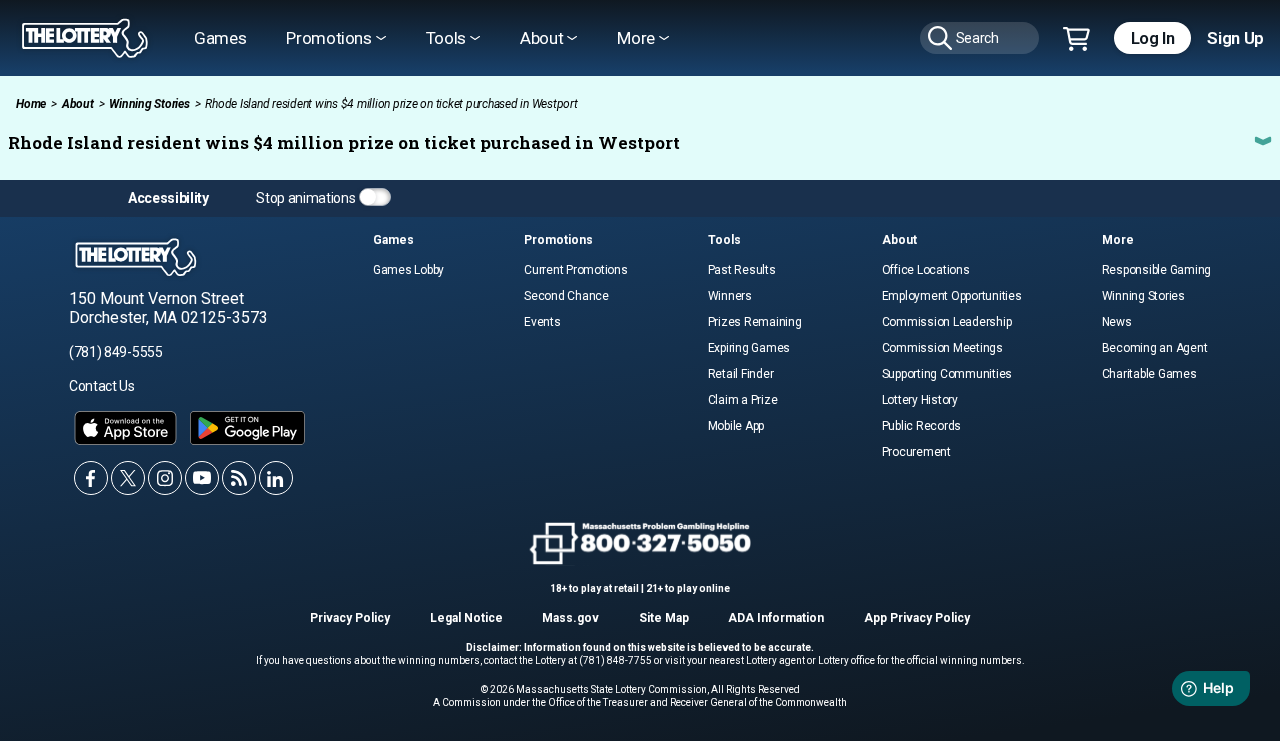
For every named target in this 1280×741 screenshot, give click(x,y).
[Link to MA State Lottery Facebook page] (91, 478)
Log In (1153, 38)
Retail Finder (741, 374)
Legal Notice (466, 618)
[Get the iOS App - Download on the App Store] (125, 428)
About (78, 104)
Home (31, 104)
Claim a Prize (743, 400)
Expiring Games (749, 348)
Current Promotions (576, 270)
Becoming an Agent (1155, 348)
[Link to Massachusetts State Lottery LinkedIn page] (276, 478)
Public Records (922, 426)
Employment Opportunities (952, 296)
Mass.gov (570, 618)
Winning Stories (149, 104)
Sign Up (1235, 38)
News (1117, 322)
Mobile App (736, 426)
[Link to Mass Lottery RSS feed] (239, 478)
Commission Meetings (942, 348)
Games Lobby (408, 270)
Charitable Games (1149, 374)
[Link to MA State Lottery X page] (128, 478)
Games (220, 38)
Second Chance (566, 296)
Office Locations (926, 270)
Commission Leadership (947, 322)
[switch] (375, 197)
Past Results (742, 270)
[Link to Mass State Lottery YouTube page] (202, 478)
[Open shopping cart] (1076, 40)
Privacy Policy (350, 618)
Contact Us (102, 386)
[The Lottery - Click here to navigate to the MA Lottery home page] (85, 38)
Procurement (916, 452)
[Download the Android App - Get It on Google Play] (247, 428)
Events (542, 322)
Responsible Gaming (1157, 270)
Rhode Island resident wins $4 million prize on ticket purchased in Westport (344, 142)
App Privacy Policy (917, 618)
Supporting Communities (947, 374)
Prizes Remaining (755, 322)
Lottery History (920, 400)
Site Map (664, 618)
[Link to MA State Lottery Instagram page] (165, 478)
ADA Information (776, 618)
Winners (730, 296)
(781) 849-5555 (116, 352)
